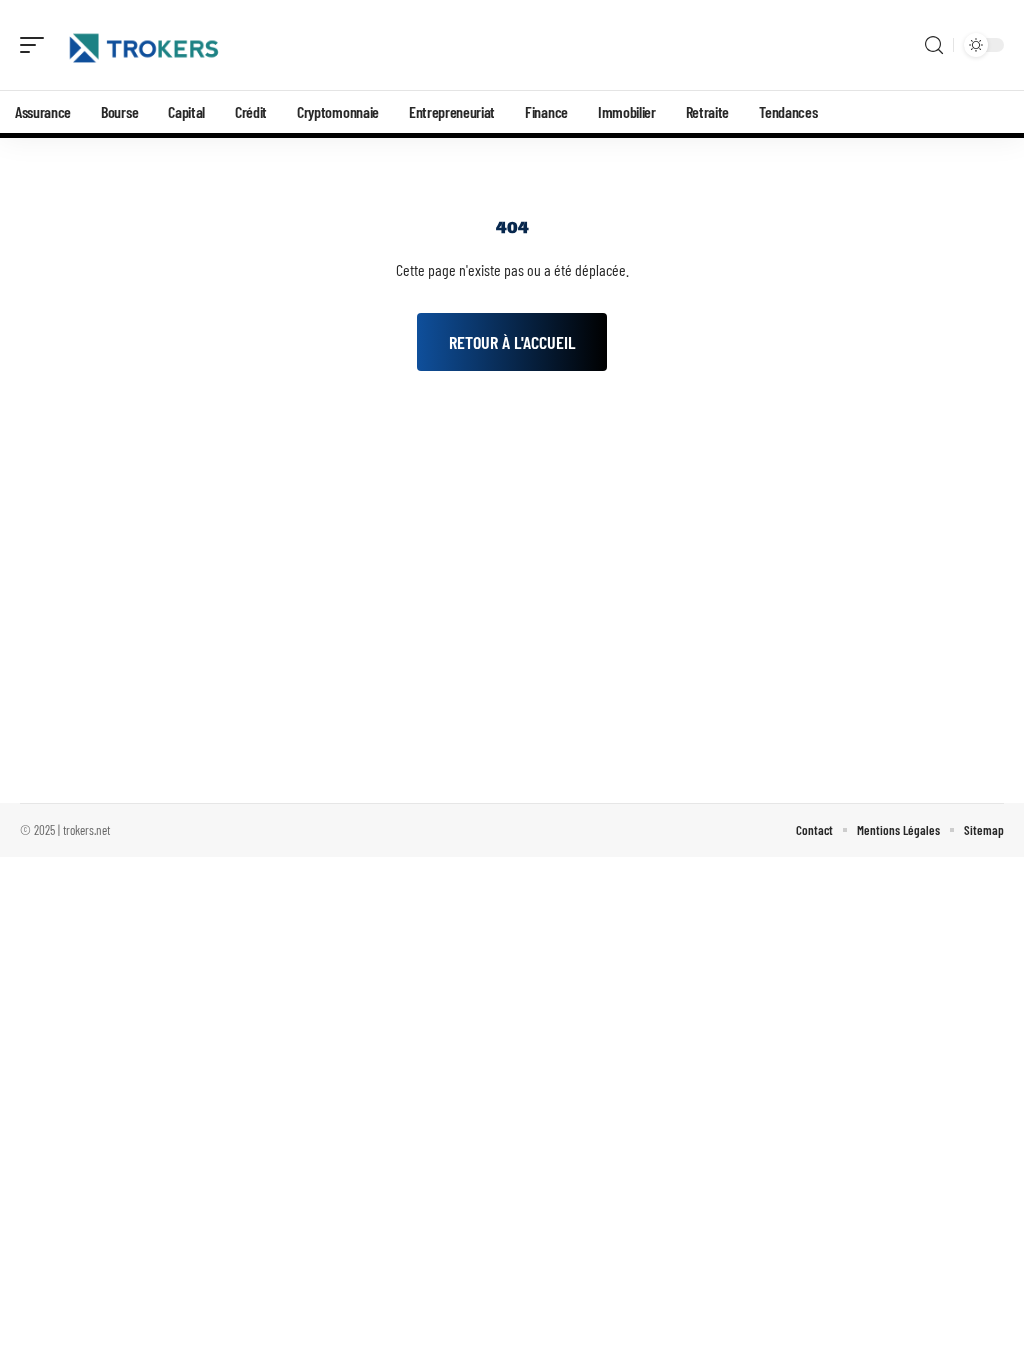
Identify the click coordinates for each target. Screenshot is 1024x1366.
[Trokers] (144, 45)
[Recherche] (934, 45)
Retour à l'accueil (512, 342)
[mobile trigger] (37, 45)
